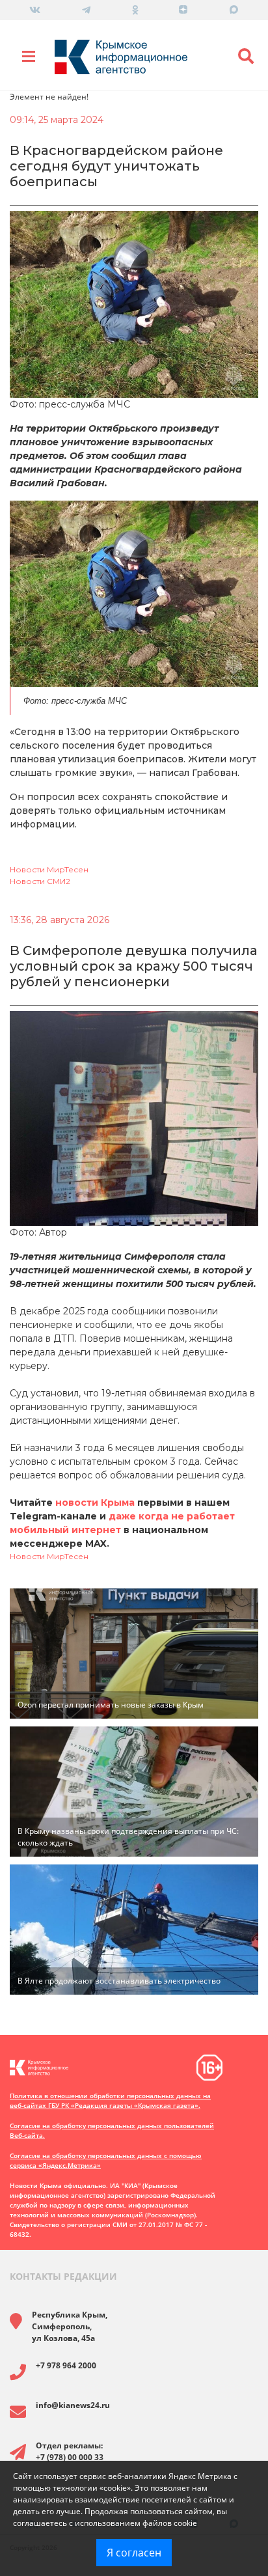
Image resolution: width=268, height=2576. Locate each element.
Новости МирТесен (49, 869)
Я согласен (134, 2553)
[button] (246, 57)
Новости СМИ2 (40, 881)
